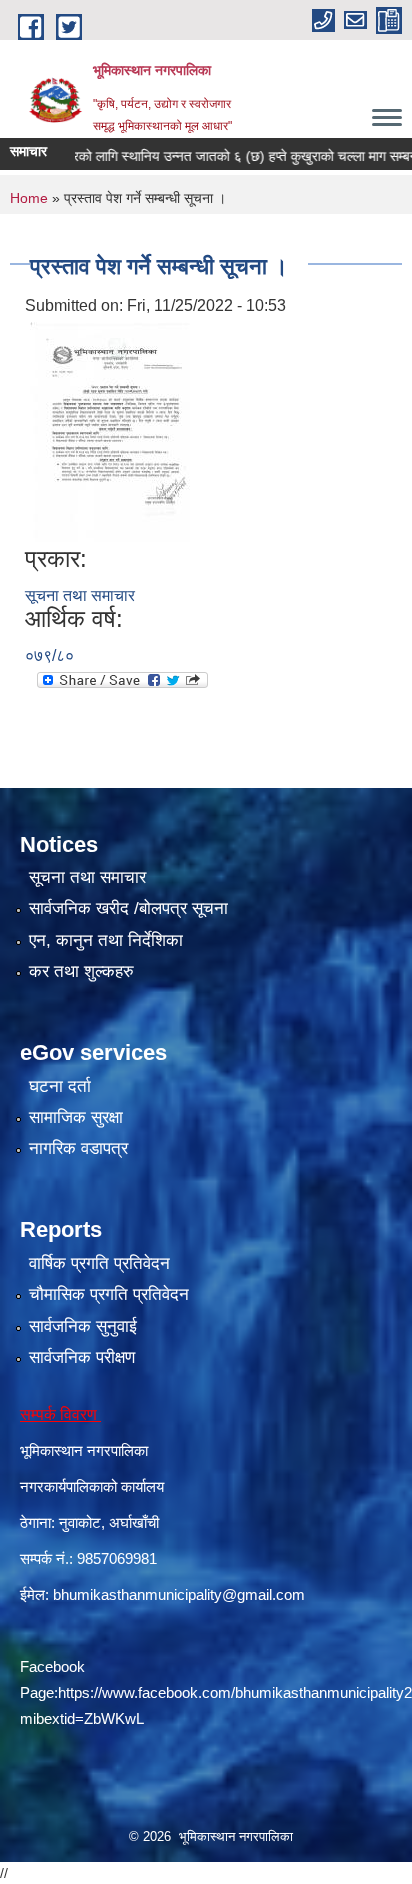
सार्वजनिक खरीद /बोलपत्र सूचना (128, 908)
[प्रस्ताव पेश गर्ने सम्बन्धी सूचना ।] (110, 430)
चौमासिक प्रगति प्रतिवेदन (109, 1294)
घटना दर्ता (60, 1086)
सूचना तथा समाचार (80, 595)
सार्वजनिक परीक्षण (82, 1357)
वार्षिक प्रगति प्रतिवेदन (99, 1263)
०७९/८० (49, 655)
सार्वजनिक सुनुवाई (83, 1326)
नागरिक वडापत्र (78, 1148)
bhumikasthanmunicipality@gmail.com (179, 1594)
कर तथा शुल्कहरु (81, 971)
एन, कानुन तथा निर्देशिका (106, 940)
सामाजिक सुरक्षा (76, 1117)
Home (29, 198)
